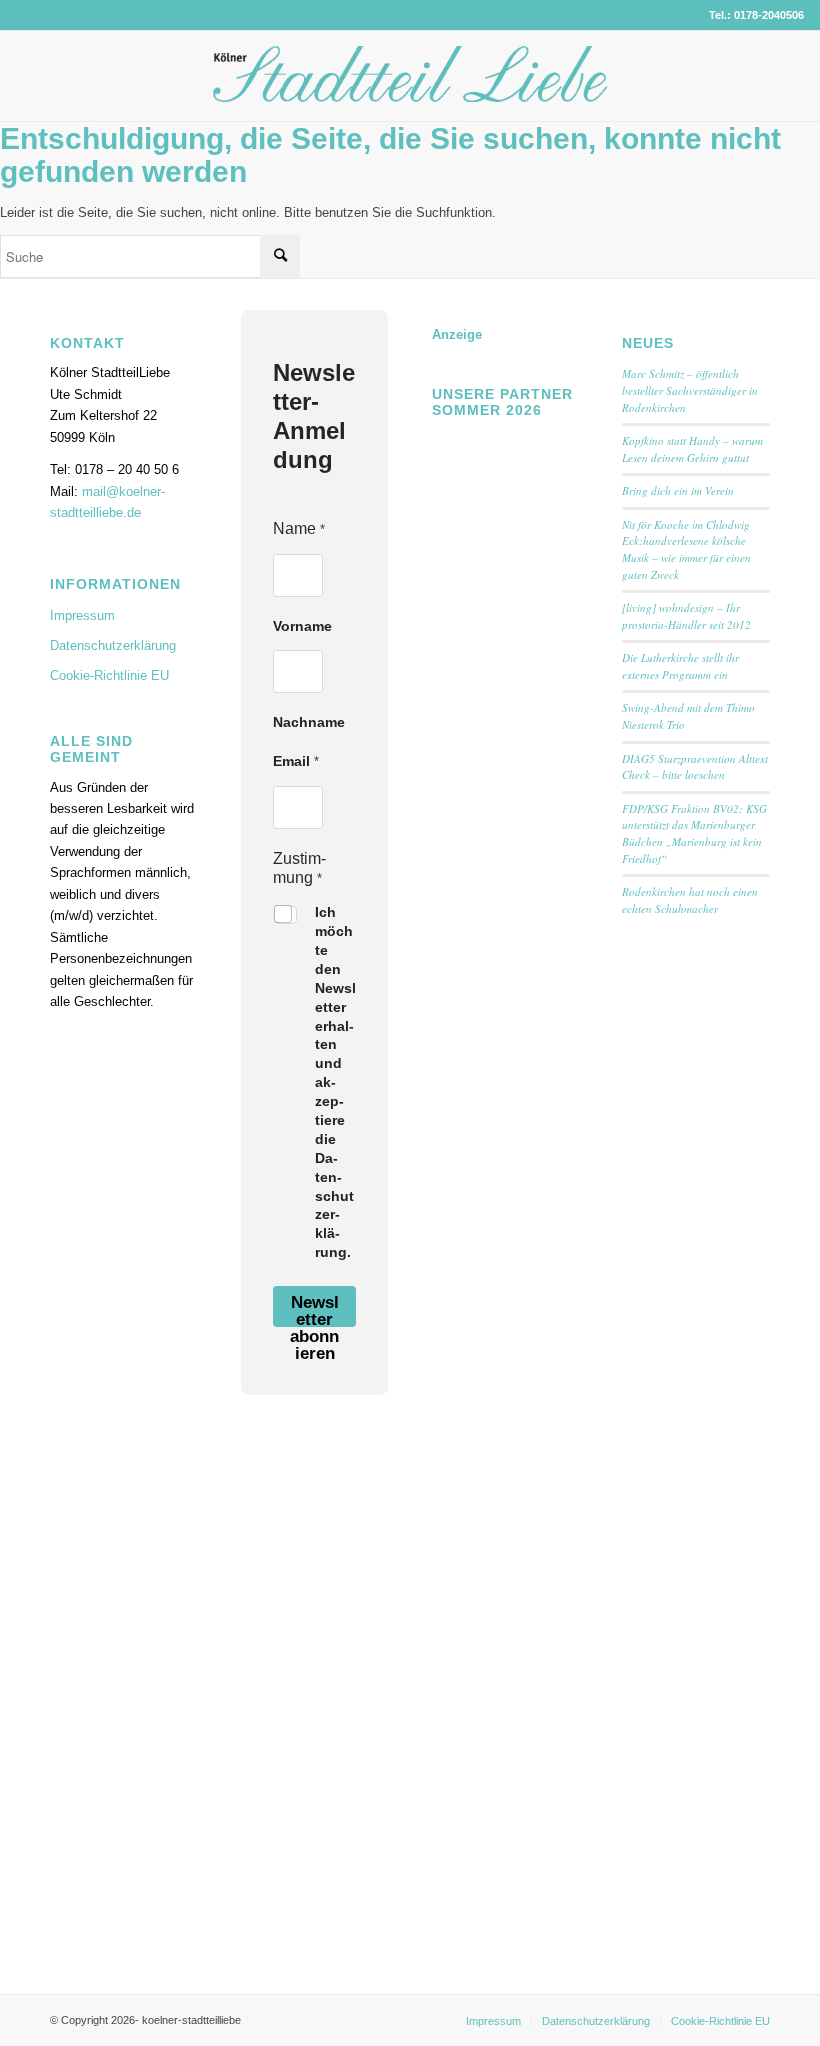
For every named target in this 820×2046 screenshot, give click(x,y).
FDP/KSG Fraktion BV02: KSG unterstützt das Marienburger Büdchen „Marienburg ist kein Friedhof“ (694, 833)
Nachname (309, 722)
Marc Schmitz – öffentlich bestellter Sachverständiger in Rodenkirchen (690, 390)
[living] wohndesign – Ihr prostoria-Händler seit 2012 (686, 616)
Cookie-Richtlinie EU (109, 675)
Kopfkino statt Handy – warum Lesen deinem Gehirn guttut (692, 449)
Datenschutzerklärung (113, 645)
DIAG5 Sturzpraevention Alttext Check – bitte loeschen (695, 767)
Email (296, 761)
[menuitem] (493, 2021)
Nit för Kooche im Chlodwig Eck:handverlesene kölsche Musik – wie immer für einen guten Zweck (686, 549)
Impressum (82, 615)
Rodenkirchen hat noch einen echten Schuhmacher (690, 900)
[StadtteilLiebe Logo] (410, 91)
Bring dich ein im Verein (678, 490)
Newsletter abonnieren (314, 1310)
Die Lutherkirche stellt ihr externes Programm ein (680, 666)
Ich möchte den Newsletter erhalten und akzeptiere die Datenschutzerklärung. (335, 1082)
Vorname (302, 626)
